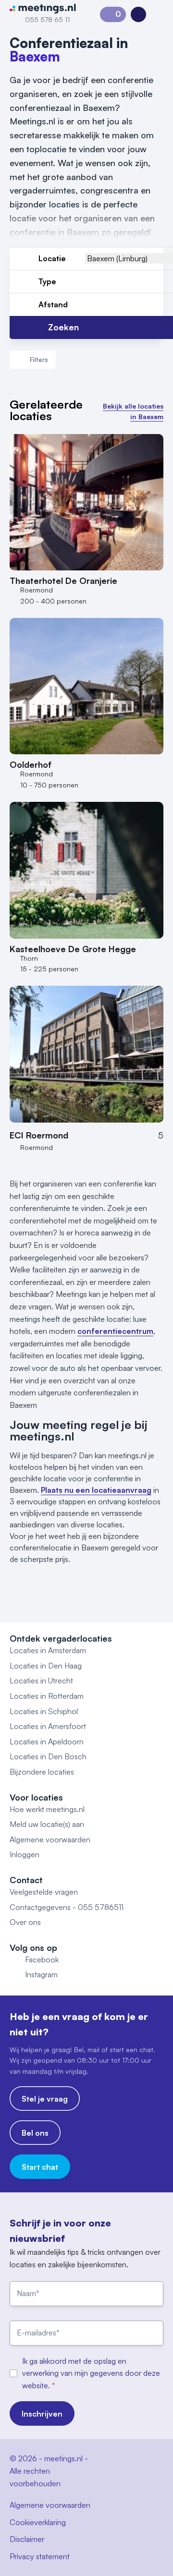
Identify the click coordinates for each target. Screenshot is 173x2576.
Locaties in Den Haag (46, 1666)
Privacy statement (40, 2556)
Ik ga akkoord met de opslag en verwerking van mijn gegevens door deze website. (91, 2373)
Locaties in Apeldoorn (47, 1742)
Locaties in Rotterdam (47, 1696)
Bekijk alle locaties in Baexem (133, 411)
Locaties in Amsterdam (48, 1650)
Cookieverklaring (38, 2522)
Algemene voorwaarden (50, 1839)
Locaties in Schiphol (44, 1711)
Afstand (53, 304)
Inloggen (25, 1854)
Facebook (42, 1959)
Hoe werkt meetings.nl (47, 1809)
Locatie (52, 258)
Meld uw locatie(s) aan (47, 1824)
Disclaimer (27, 2539)
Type (47, 281)
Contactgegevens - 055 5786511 (67, 1907)
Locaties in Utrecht (41, 1681)
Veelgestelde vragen (44, 1892)
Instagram (41, 1974)
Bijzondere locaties (42, 1772)
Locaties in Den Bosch (48, 1756)
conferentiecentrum (115, 1331)
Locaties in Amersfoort (48, 1726)
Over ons (25, 1922)
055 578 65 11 (47, 19)
